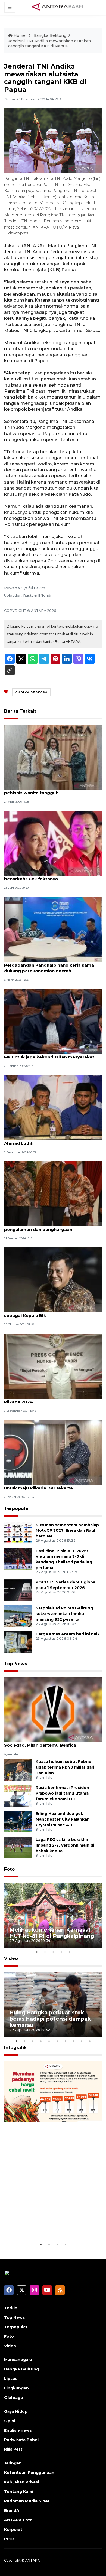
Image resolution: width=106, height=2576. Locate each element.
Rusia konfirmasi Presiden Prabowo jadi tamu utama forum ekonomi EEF (62, 1793)
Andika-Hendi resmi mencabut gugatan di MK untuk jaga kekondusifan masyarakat (50, 1054)
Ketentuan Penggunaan (29, 2473)
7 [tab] (65, 2041)
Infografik (15, 2048)
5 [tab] (69, 1952)
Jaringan (13, 2463)
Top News (16, 1664)
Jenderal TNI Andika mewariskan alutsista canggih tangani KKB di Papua (49, 44)
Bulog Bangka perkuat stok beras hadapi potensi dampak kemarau (50, 2019)
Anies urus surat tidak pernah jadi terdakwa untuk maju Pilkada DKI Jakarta (52, 1485)
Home (20, 35)
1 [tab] (37, 1952)
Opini (10, 2421)
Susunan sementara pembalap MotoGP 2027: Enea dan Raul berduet (67, 1531)
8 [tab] (73, 2041)
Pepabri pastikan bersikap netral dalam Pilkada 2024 (48, 1399)
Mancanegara (18, 2360)
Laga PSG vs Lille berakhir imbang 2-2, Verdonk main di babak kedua (65, 1845)
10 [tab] (90, 2041)
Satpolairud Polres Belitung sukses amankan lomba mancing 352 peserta (64, 1614)
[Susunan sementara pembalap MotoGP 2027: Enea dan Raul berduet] (18, 1533)
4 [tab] (61, 1952)
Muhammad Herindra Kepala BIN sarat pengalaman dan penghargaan (46, 1227)
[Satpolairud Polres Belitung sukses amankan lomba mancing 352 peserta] (18, 1616)
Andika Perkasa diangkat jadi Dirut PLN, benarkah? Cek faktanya (48, 876)
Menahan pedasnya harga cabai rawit (45, 2225)
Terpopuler (17, 1509)
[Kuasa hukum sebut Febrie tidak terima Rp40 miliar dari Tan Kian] (18, 1770)
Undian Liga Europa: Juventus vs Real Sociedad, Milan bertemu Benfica (45, 1742)
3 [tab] (53, 1952)
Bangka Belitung (50, 35)
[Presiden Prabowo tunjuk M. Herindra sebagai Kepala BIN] (53, 1280)
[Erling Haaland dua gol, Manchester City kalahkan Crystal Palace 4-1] (18, 1822)
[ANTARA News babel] (58, 7)
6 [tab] (57, 2041)
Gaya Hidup (16, 2411)
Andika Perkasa (31, 692)
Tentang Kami (19, 2492)
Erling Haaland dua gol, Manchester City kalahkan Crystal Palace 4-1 (63, 1819)
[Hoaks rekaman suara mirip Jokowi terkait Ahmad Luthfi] (53, 1107)
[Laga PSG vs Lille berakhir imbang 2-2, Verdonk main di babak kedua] (18, 1848)
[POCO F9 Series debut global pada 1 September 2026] (18, 1590)
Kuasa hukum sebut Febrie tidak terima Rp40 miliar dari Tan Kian (65, 1767)
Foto (9, 1869)
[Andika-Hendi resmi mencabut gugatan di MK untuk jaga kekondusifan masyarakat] (53, 1021)
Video (11, 1959)
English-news (18, 2430)
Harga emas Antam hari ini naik (68, 1634)
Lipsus (11, 2379)
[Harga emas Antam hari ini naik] (18, 1642)
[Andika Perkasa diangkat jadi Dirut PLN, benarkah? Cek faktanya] (53, 843)
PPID (9, 2539)
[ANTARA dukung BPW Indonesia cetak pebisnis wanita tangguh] (53, 757)
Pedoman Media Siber (27, 2501)
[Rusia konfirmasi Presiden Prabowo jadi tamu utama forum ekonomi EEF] (18, 1796)
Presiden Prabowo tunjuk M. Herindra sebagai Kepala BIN (45, 1313)
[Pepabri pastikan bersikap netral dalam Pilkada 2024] (53, 1366)
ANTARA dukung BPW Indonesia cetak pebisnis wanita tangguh (46, 790)
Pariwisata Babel (21, 2440)
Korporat (13, 2529)
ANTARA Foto (18, 2520)
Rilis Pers (13, 2449)
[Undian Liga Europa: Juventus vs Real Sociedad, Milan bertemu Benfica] (53, 1709)
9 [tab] (82, 2041)
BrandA (12, 2510)
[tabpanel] (53, 1915)
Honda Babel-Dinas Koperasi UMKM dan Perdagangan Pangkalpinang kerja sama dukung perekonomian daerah (49, 965)
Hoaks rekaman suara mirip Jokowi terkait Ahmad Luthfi (51, 1140)
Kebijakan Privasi (21, 2482)
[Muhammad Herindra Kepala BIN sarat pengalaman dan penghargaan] (53, 1193)
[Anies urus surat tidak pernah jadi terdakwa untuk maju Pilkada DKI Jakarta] (53, 1452)
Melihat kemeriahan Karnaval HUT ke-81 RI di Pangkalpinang (52, 1933)
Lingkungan (16, 2388)
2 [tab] (45, 1952)
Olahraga (13, 2398)
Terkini (11, 2308)
